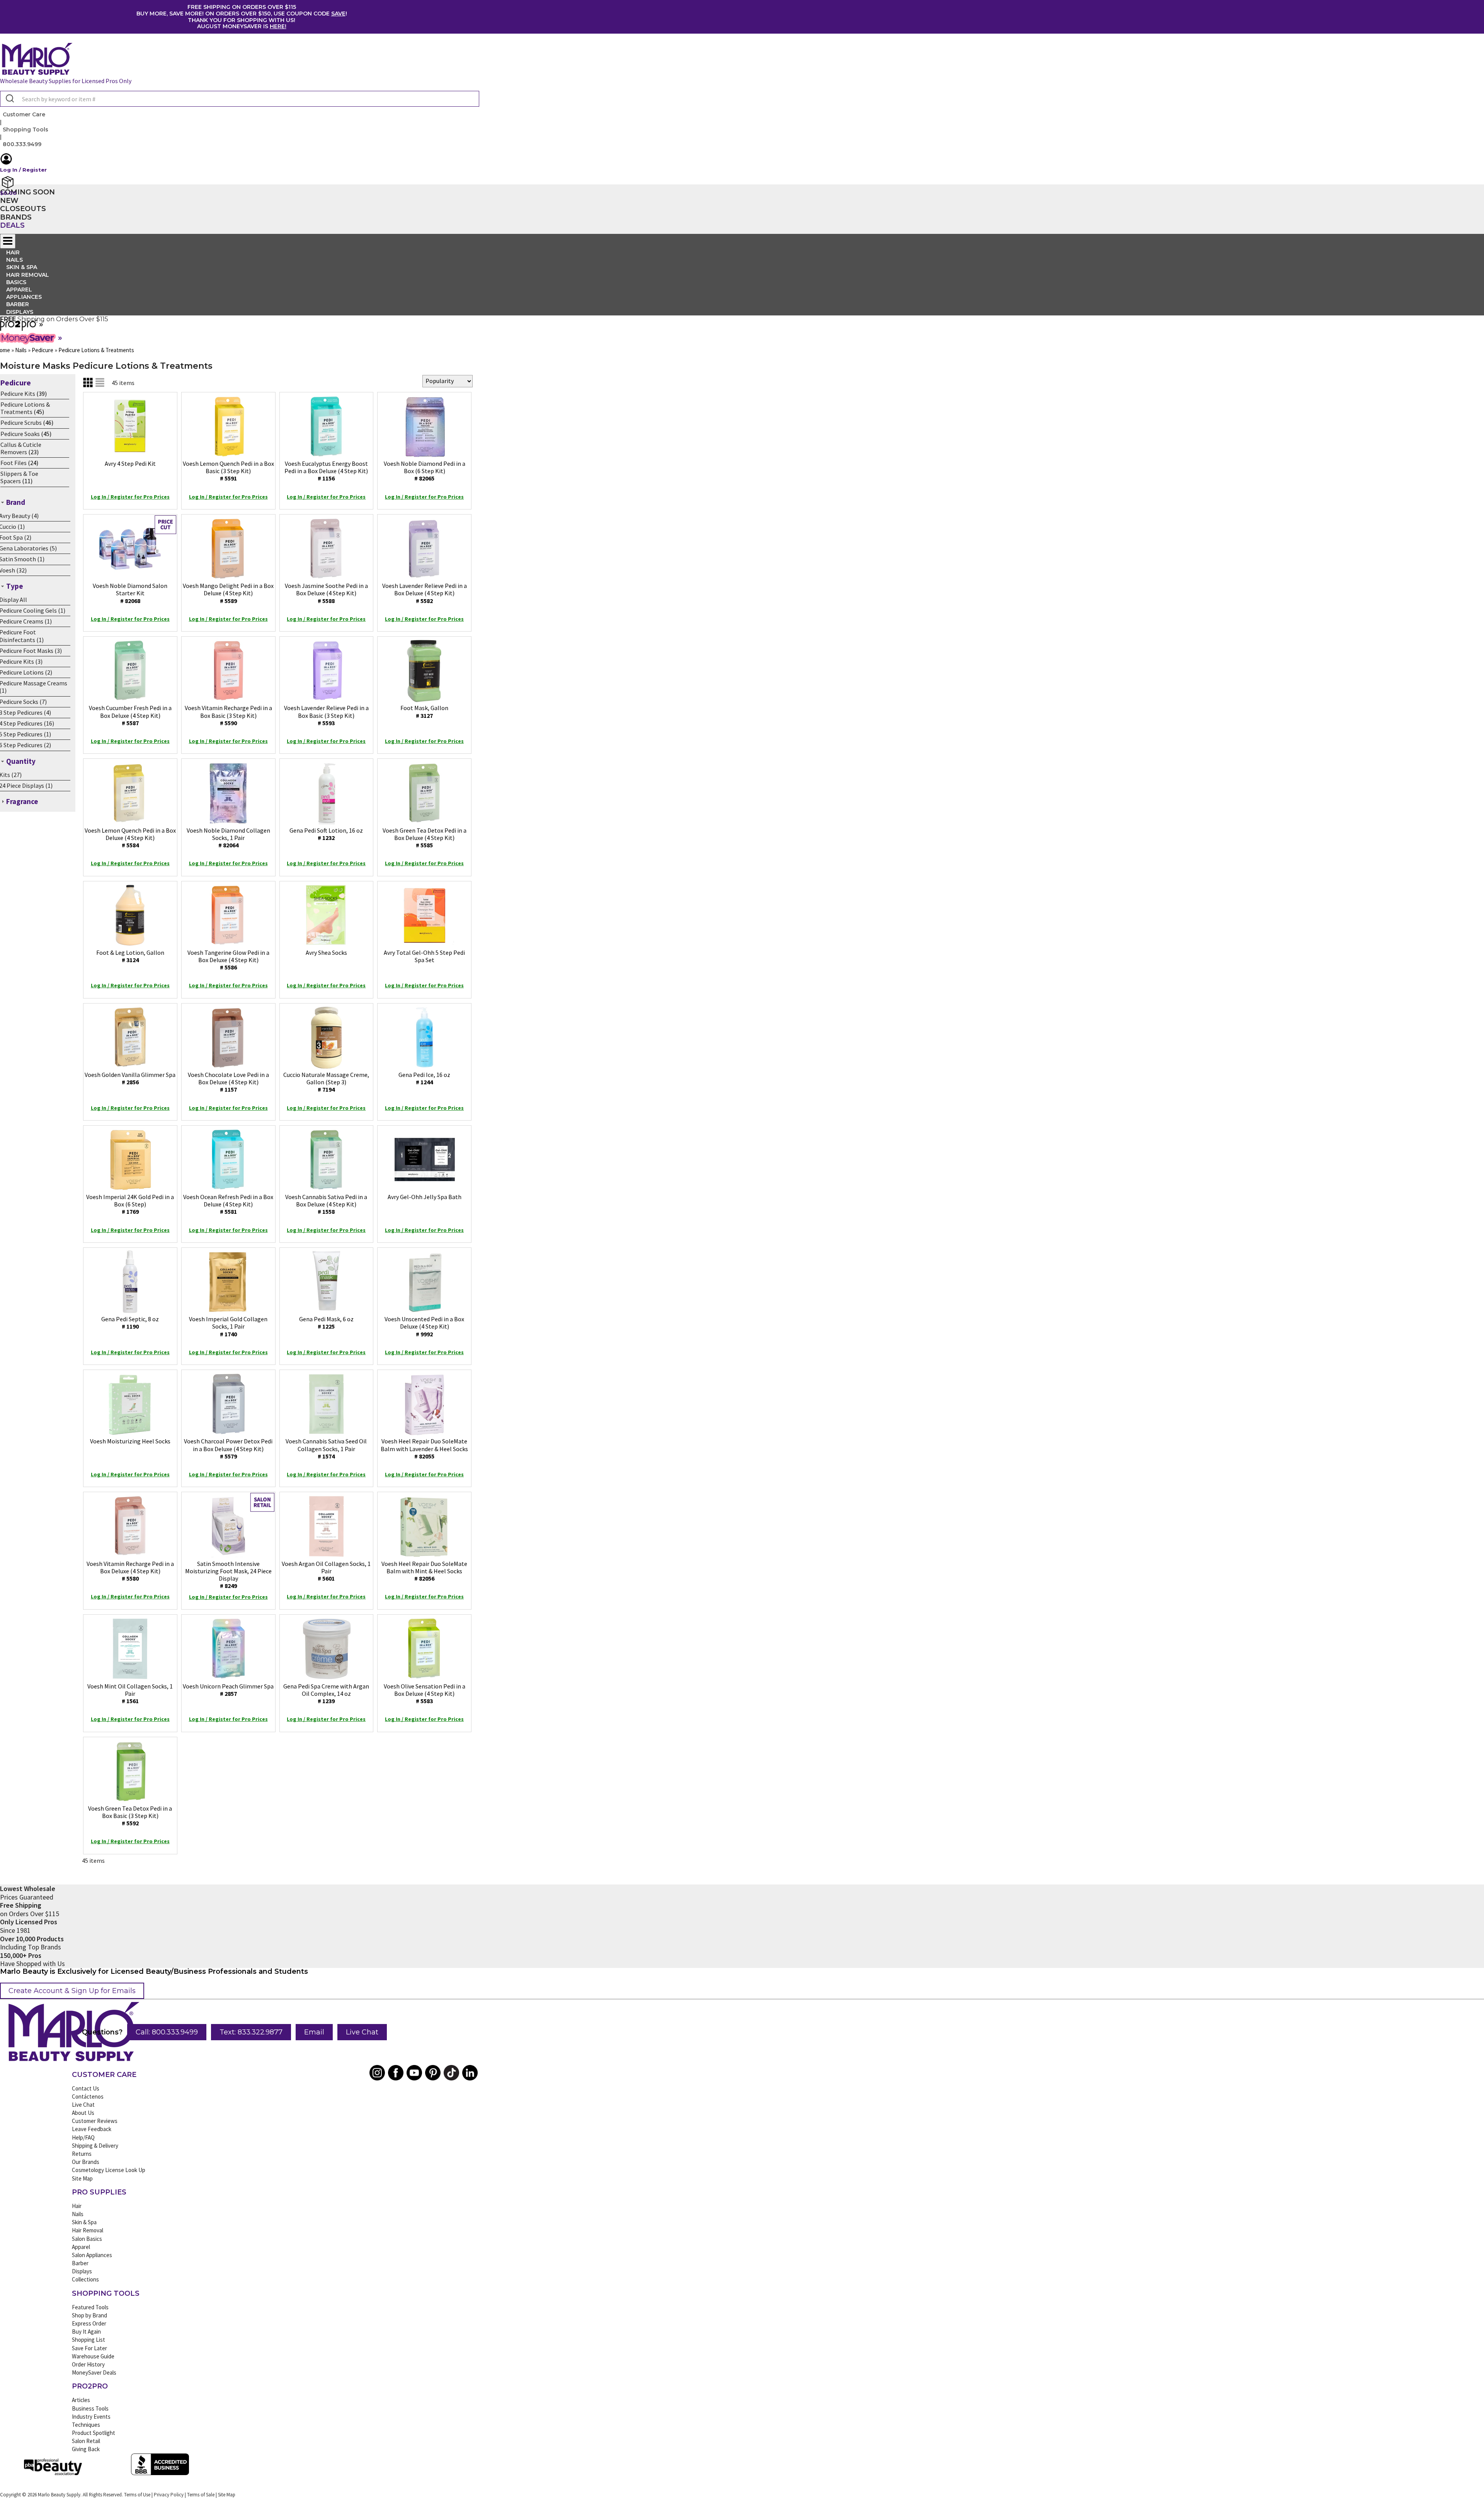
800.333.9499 (22, 144)
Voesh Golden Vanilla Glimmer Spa (130, 1078)
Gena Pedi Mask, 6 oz (326, 1323)
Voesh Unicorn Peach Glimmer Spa (228, 1690)
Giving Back (86, 2449)
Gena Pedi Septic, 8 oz (130, 1323)
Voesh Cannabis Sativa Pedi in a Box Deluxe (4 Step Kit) (326, 1204)
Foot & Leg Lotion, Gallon (130, 956)
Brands (16, 217)
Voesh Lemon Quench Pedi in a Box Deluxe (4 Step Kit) (130, 838)
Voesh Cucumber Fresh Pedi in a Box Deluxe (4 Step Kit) (130, 715)
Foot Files (14, 463)
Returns (82, 2154)
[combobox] (240, 99)
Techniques (86, 2425)
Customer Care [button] (24, 114)
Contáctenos (88, 2096)
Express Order (89, 2323)
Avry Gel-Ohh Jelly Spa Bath (425, 1197)
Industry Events (91, 2417)
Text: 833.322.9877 (251, 2032)
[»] (19, 328)
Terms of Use (137, 2495)
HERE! (278, 26)
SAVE (338, 14)
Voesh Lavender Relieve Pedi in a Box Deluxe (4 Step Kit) (425, 593)
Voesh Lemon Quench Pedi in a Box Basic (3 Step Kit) (228, 471)
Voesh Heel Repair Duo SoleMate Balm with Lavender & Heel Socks (424, 1448)
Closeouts (23, 209)
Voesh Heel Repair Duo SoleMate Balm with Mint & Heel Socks (424, 1571)
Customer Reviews (95, 2121)
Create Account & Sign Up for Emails (72, 1991)
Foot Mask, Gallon (424, 711)
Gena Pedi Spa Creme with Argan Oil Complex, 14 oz (326, 1694)
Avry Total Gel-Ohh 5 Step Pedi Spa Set (424, 956)
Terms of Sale (201, 2495)
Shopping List (88, 2340)
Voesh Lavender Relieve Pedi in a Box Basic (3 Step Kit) (326, 715)
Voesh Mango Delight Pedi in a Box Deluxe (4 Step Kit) (228, 593)
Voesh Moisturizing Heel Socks (130, 1441)
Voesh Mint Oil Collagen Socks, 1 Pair (130, 1694)
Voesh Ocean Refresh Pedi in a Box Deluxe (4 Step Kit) (228, 1204)
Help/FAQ (83, 2137)
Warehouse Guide (93, 2356)
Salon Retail (86, 2441)
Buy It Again (86, 2332)
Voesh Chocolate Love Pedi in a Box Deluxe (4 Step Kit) (228, 1082)
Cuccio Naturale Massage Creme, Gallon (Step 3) (326, 1082)
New (9, 201)
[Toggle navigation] (8, 241)
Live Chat (362, 2032)
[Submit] (9, 99)
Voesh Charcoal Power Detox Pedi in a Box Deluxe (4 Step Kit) (228, 1448)
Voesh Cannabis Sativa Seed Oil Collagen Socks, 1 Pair (326, 1448)
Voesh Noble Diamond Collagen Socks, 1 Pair (228, 838)
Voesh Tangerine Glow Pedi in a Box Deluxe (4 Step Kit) (228, 960)
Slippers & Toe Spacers (19, 477)
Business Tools (90, 2408)
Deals (12, 225)
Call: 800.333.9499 (167, 2032)
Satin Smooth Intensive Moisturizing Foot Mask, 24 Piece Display (228, 1575)
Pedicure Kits (18, 394)
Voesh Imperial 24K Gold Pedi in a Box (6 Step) (130, 1204)
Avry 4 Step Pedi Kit (130, 463)
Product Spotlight (94, 2433)
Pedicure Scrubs (21, 423)
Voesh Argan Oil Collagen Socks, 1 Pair (326, 1571)
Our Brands (86, 2162)
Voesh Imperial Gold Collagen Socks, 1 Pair (228, 1326)
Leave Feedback (92, 2129)
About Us (83, 2113)
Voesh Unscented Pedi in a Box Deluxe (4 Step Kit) (424, 1326)
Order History (88, 2364)
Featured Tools (90, 2307)
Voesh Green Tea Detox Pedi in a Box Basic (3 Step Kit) (130, 1816)
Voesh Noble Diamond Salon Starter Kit (130, 593)
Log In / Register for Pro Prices (130, 497)
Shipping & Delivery (95, 2146)
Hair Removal (88, 2230)
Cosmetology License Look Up (109, 2170)
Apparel (81, 2247)
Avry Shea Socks (326, 952)
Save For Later (89, 2348)
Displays (20, 312)
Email (314, 2032)
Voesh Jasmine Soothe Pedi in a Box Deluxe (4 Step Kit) (326, 593)
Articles (81, 2400)
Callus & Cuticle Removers (21, 448)
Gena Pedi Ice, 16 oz (424, 1078)
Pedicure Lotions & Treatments (25, 408)
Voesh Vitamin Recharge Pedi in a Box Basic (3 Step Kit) (228, 715)
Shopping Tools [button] (26, 129)
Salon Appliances (92, 2255)
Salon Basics (87, 2239)
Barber (80, 2263)
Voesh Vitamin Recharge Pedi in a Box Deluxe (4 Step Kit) (130, 1571)
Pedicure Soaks (20, 434)
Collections (85, 2279)
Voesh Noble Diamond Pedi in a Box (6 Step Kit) (425, 471)
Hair (77, 2206)
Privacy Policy (169, 2495)
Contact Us (86, 2088)
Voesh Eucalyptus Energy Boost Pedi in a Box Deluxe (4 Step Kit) (326, 471)
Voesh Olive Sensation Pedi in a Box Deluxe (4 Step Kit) (425, 1694)
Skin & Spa (84, 2222)
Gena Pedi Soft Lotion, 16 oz (326, 834)
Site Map (82, 2178)
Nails (78, 2214)
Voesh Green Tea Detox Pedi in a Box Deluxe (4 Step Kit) (425, 838)
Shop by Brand (89, 2315)
